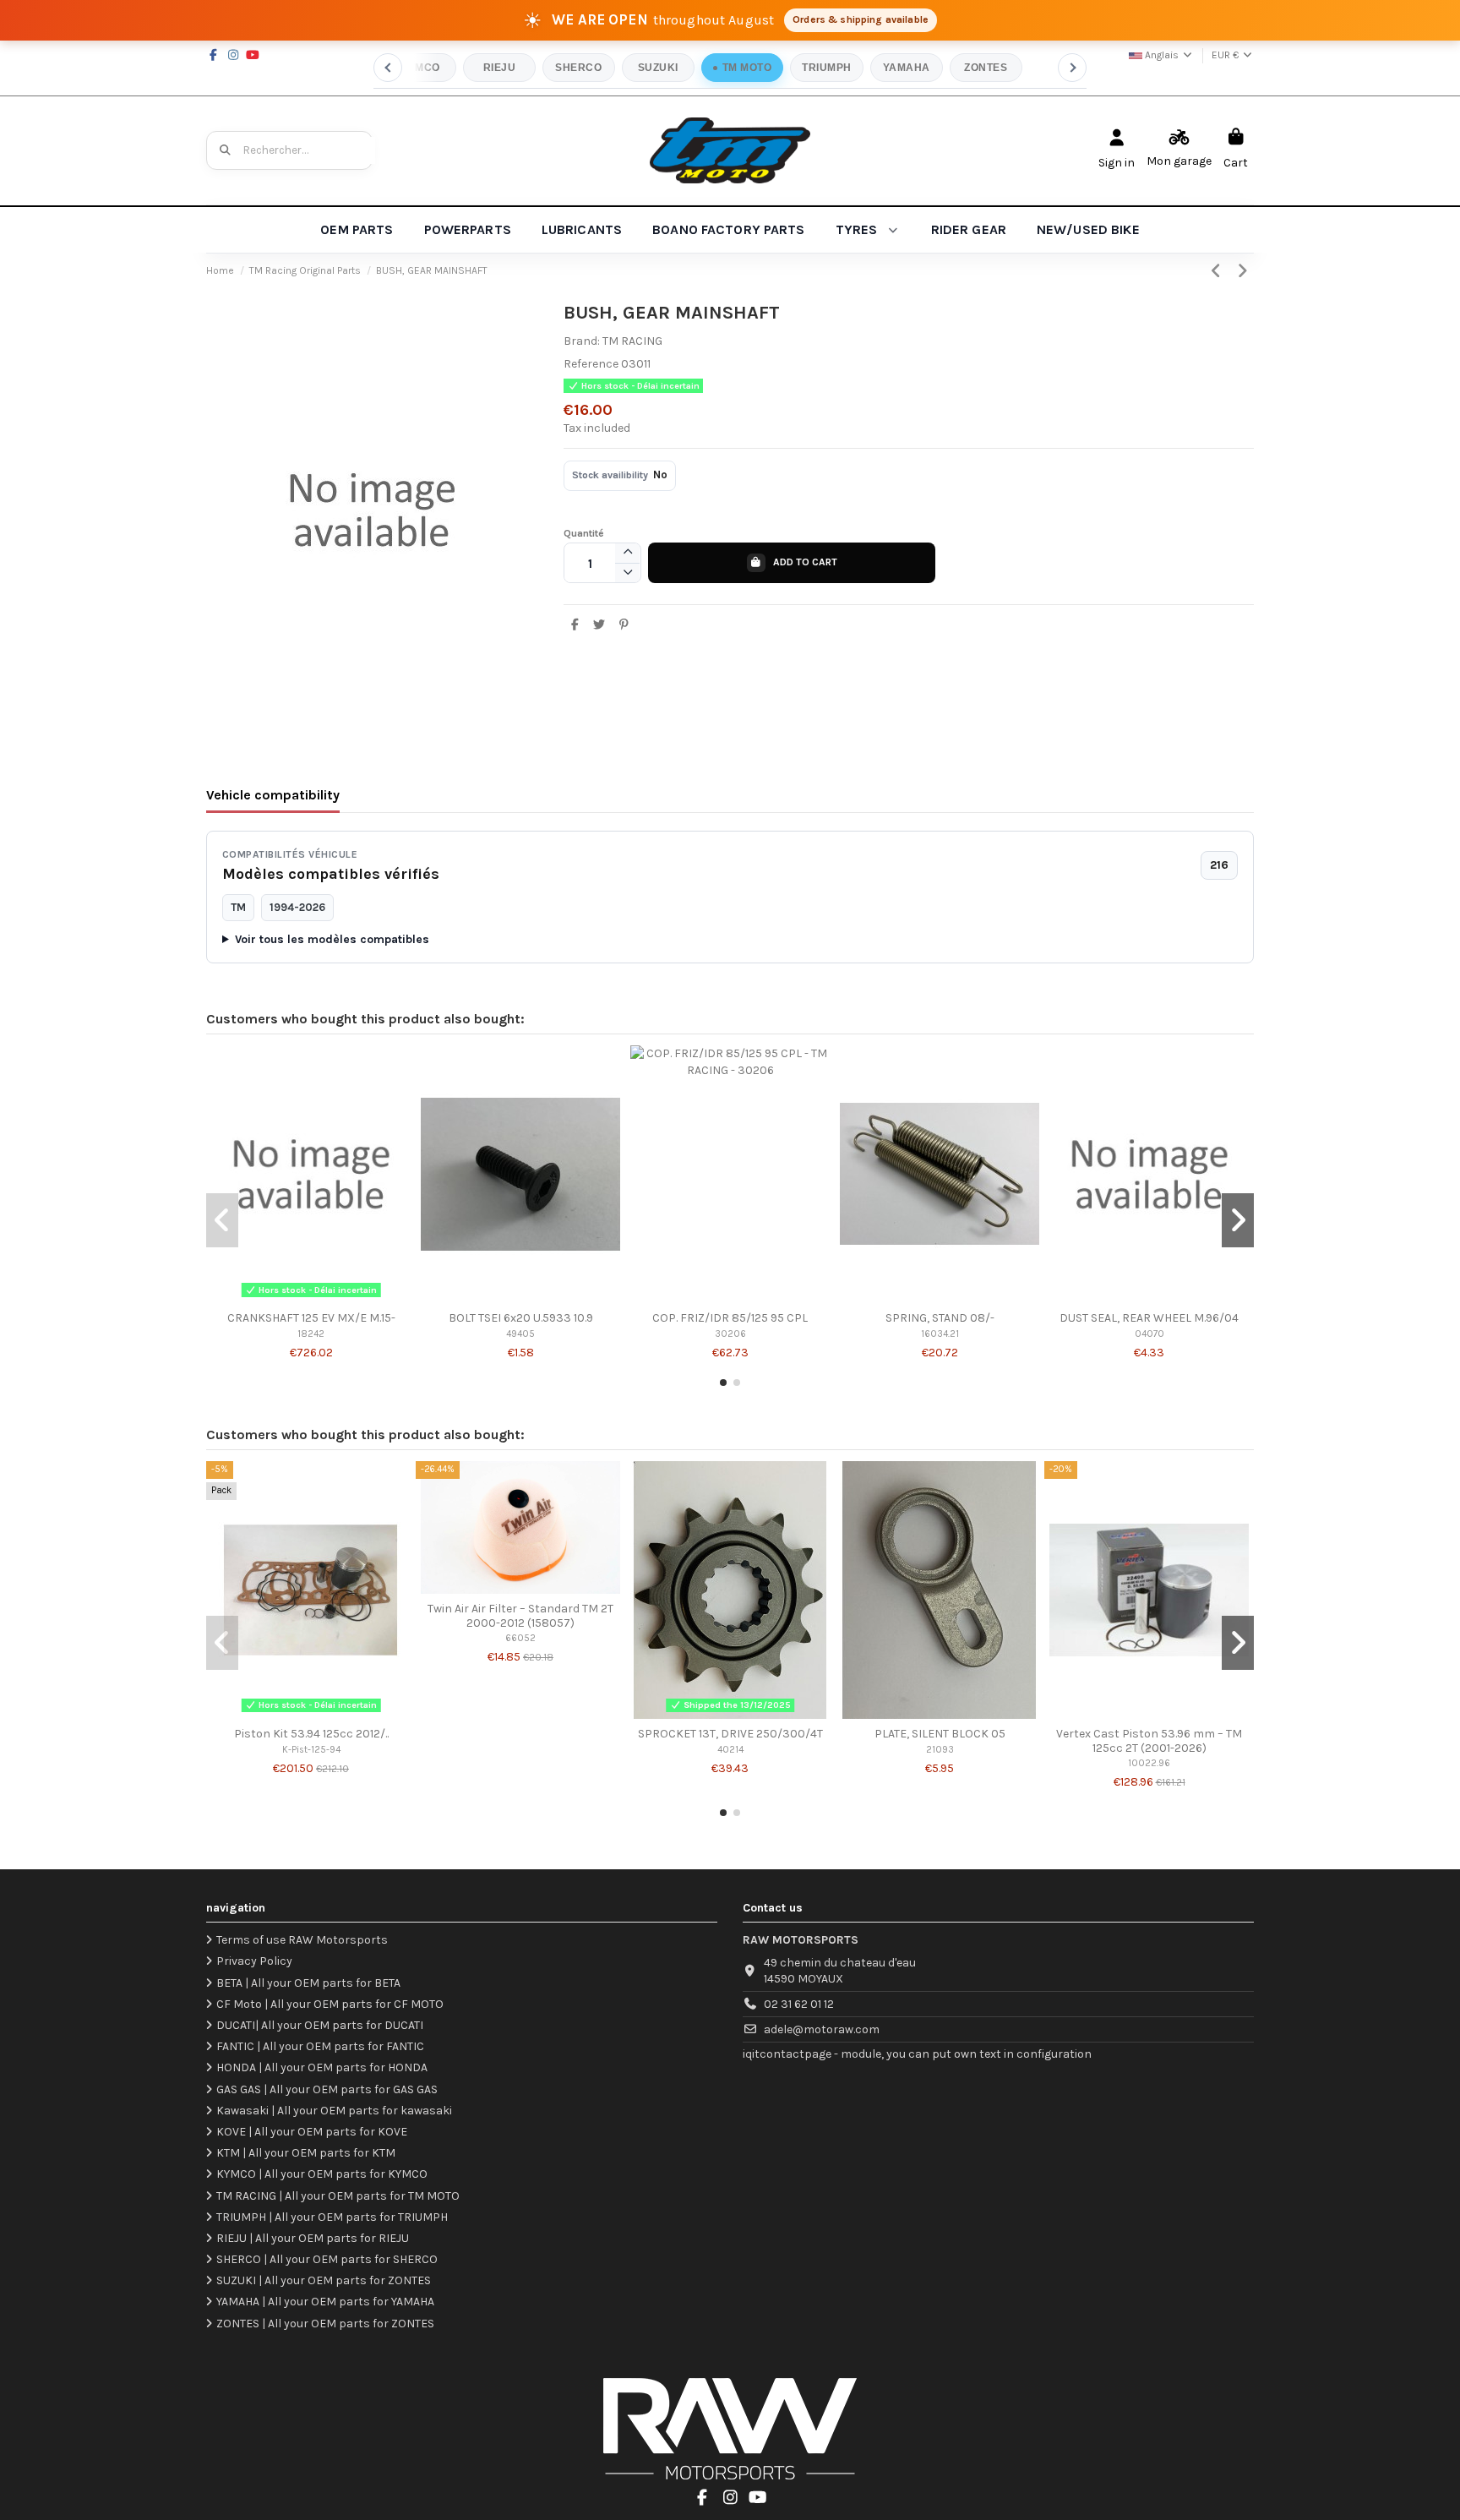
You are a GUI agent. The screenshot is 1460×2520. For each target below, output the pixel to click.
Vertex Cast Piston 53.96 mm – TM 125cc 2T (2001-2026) (1149, 1741)
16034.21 (940, 1334)
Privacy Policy (254, 1961)
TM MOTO (747, 68)
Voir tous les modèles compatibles (332, 939)
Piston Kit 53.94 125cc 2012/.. (311, 1734)
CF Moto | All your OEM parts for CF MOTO (330, 2004)
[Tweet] (599, 625)
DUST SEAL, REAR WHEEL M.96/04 (1149, 1318)
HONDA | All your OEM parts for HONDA (322, 2067)
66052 (520, 1638)
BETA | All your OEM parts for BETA (308, 1983)
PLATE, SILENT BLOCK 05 (940, 1734)
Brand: (582, 341)
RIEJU (499, 68)
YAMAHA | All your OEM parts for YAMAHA (325, 2302)
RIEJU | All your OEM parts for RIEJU (313, 2238)
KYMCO (419, 68)
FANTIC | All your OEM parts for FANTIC (320, 2046)
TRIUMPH (826, 68)
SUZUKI (658, 68)
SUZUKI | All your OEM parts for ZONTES (324, 2280)
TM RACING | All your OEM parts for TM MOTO (338, 2196)
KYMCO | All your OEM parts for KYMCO (322, 2174)
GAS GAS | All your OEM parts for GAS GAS (327, 2089)
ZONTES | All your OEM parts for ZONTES (325, 2324)
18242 (311, 1334)
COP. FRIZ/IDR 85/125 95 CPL (730, 1318)
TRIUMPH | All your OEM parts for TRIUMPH (332, 2217)
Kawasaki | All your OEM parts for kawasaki (334, 2111)
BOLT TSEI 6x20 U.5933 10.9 (521, 1318)
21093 (940, 1750)
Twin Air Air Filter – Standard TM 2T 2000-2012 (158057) (520, 1616)
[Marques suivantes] (1072, 68)
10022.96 (1149, 1763)
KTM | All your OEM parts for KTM (306, 2153)
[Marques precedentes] (388, 68)
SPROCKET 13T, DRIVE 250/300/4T (730, 1734)
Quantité (584, 533)
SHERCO (578, 68)
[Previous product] (1219, 271)
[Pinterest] (624, 625)
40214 (730, 1750)
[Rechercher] (226, 150)
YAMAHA (907, 68)
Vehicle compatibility (273, 795)
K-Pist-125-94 (311, 1750)
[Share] (575, 625)
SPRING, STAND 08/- (940, 1318)
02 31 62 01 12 (799, 2004)
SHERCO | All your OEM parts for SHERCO (327, 2259)
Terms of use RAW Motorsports (302, 1940)
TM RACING (632, 341)
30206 (730, 1334)
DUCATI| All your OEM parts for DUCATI (320, 2025)
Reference (591, 364)
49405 (520, 1334)
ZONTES (986, 68)
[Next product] (1243, 271)
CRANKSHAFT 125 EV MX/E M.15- (311, 1318)
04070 (1149, 1334)
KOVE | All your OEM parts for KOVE (312, 2132)
